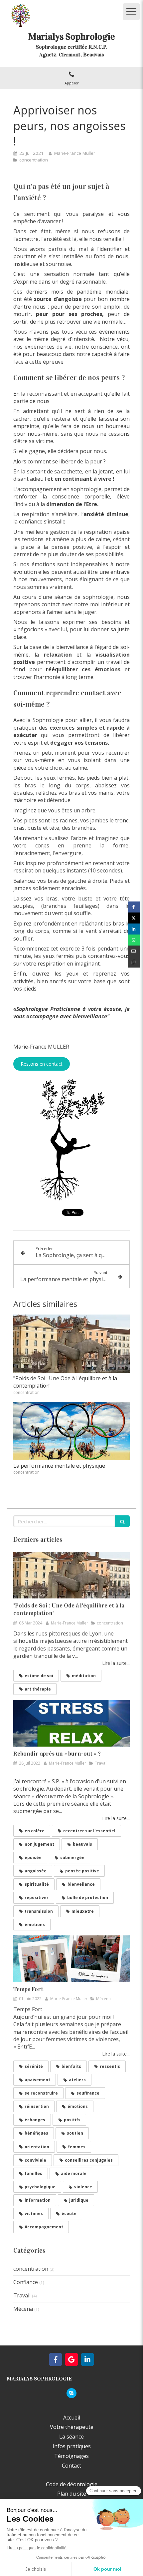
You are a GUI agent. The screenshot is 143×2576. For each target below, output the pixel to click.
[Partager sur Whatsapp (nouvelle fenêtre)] (134, 940)
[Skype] (71, 2393)
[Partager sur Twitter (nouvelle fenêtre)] (134, 918)
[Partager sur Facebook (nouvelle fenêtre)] (134, 907)
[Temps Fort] (71, 1959)
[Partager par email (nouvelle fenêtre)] (134, 951)
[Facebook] (56, 2359)
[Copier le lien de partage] (134, 962)
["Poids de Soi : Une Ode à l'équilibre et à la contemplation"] (71, 1344)
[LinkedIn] (87, 2359)
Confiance (26, 2282)
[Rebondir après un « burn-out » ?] (71, 1723)
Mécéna (23, 2309)
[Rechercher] (122, 1521)
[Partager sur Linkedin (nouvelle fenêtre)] (134, 929)
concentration (31, 2269)
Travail (22, 2295)
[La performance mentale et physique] (71, 1431)
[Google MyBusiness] (71, 2359)
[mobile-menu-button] (131, 12)
